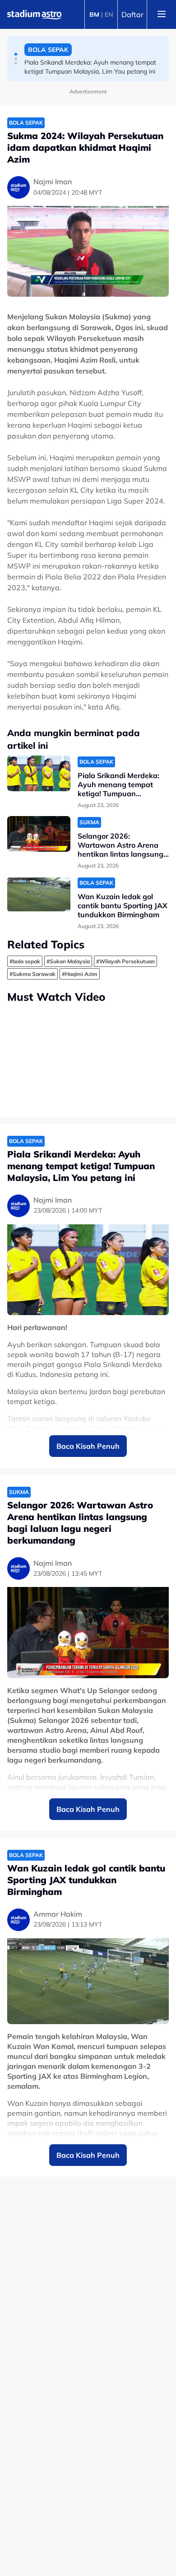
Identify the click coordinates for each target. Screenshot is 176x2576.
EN (109, 14)
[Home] (34, 14)
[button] (16, 54)
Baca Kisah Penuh (88, 1446)
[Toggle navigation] (162, 14)
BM (94, 14)
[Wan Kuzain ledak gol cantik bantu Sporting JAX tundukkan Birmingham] (39, 894)
